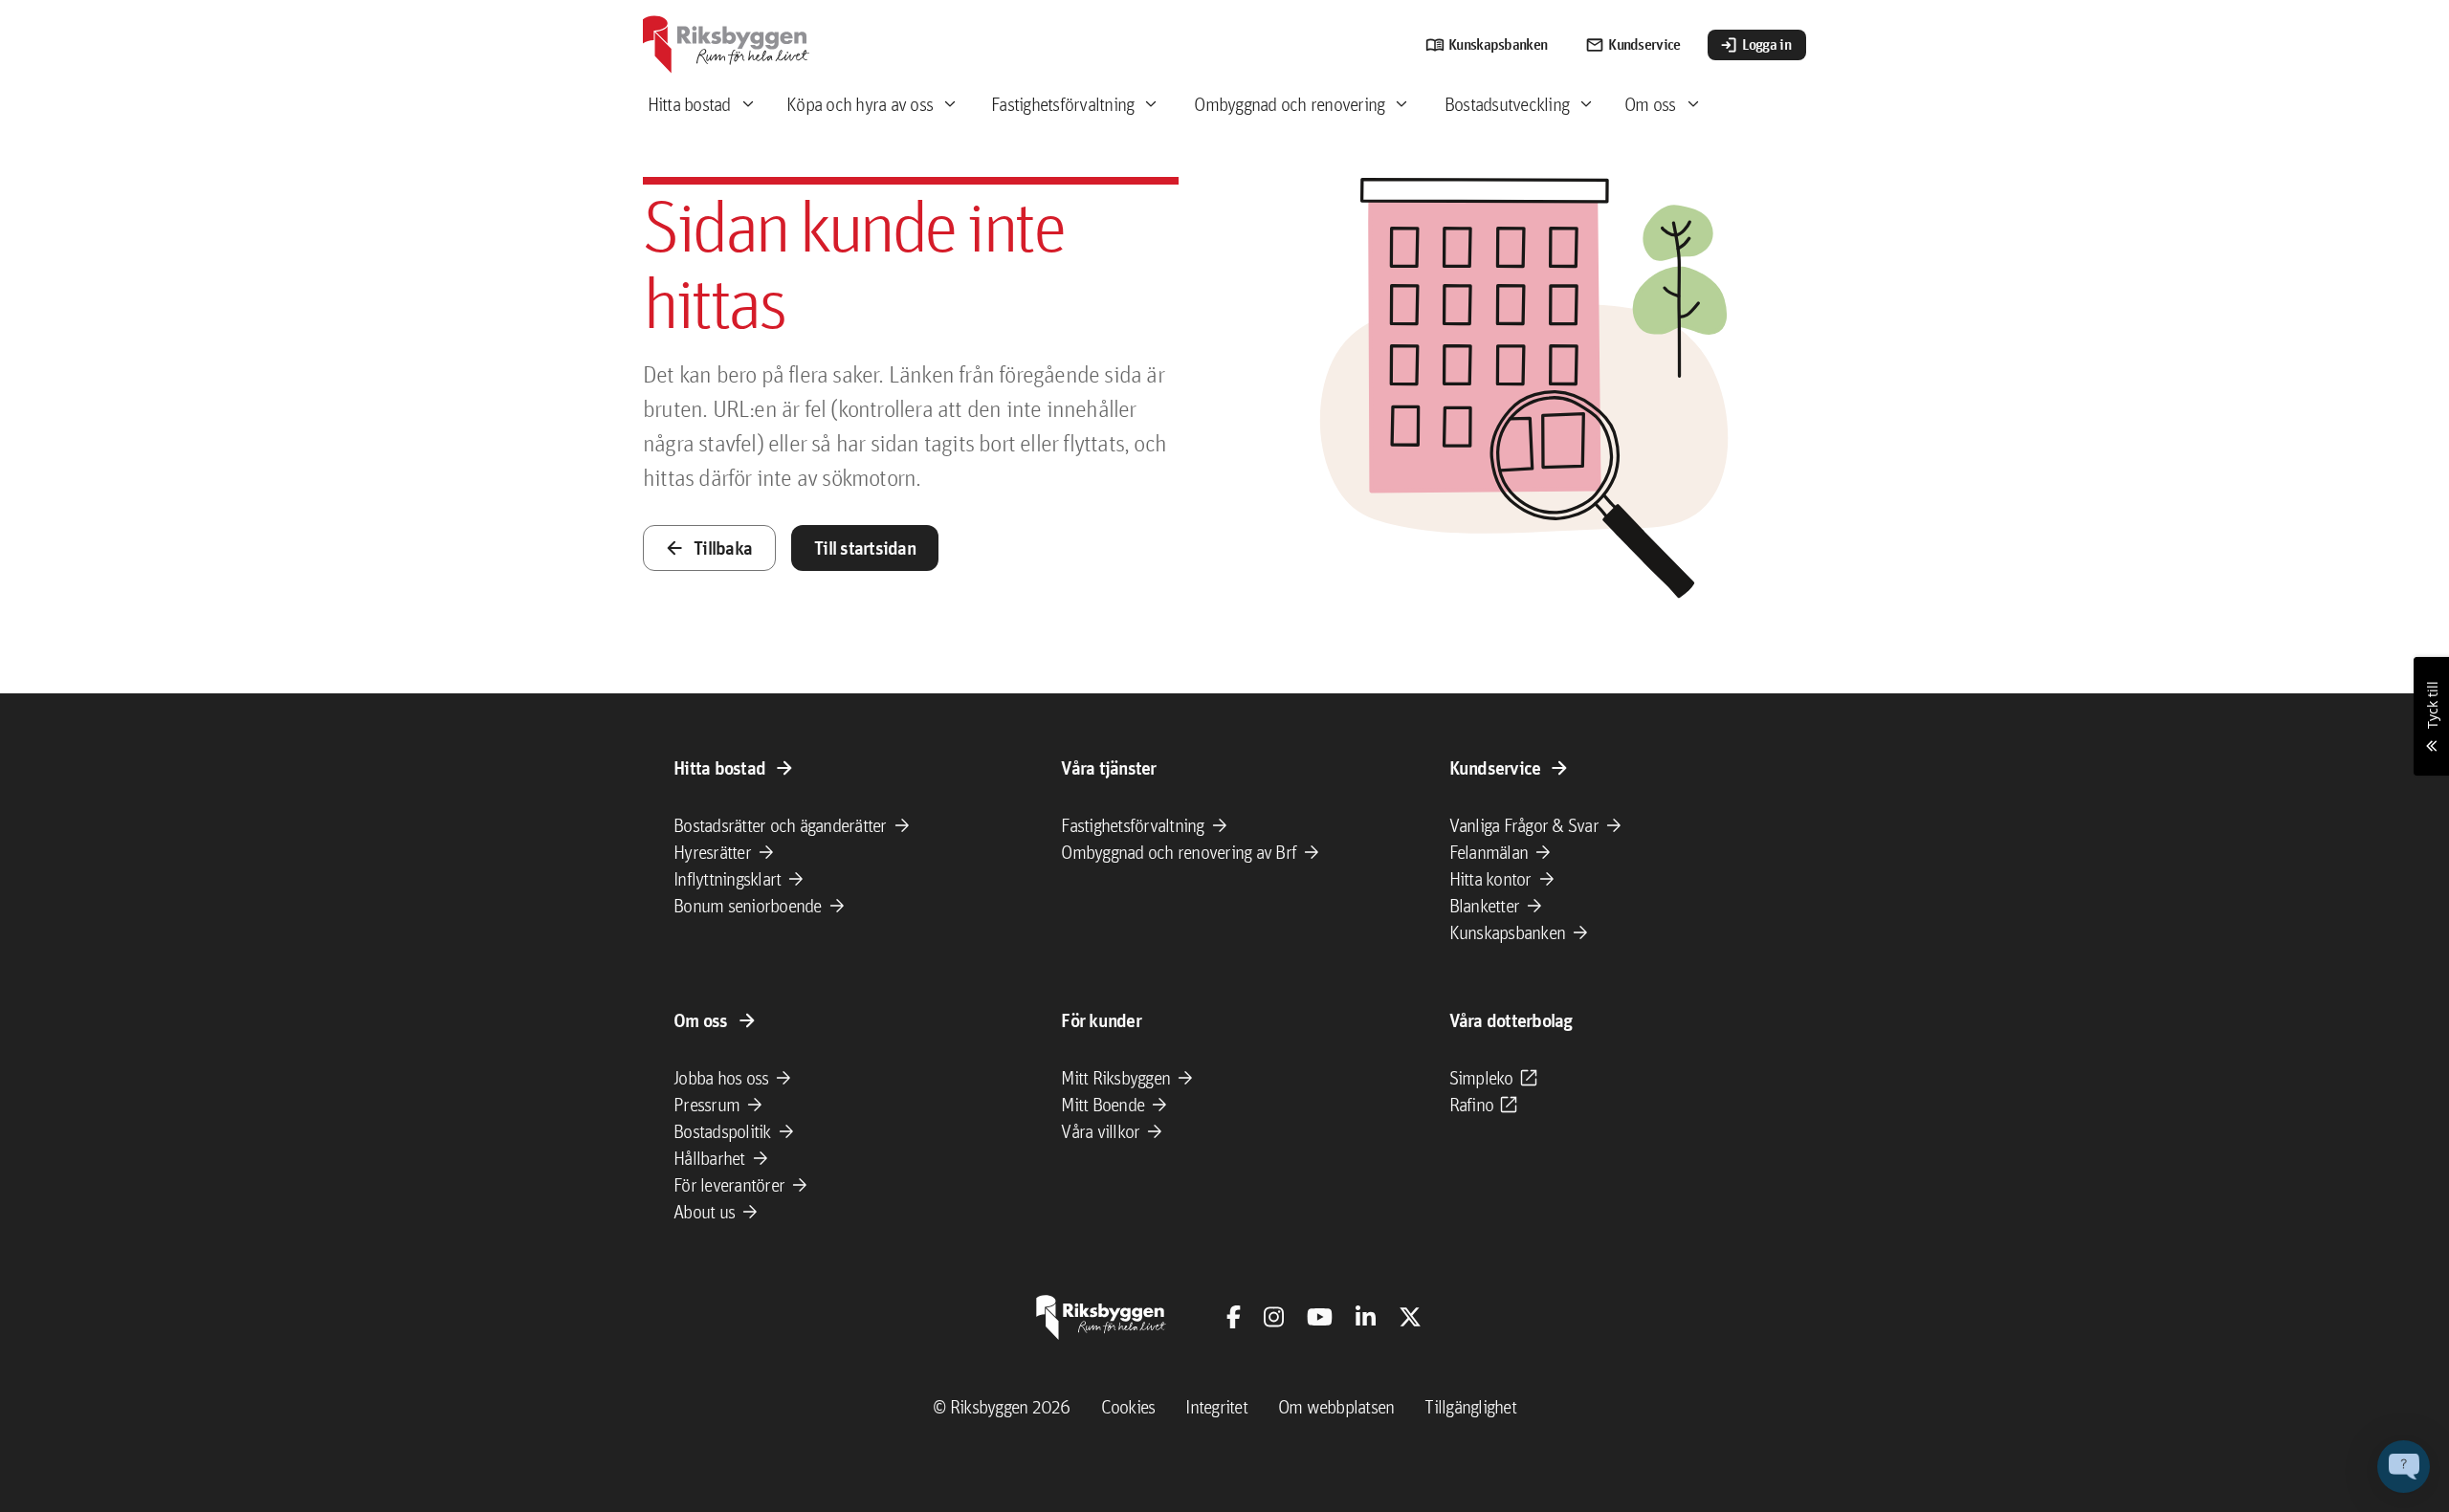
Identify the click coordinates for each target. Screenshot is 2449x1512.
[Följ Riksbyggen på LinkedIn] (1366, 1317)
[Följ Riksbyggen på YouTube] (1320, 1317)
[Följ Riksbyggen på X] (1410, 1317)
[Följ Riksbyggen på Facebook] (1234, 1317)
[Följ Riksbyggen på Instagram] (1274, 1317)
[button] (2404, 1467)
